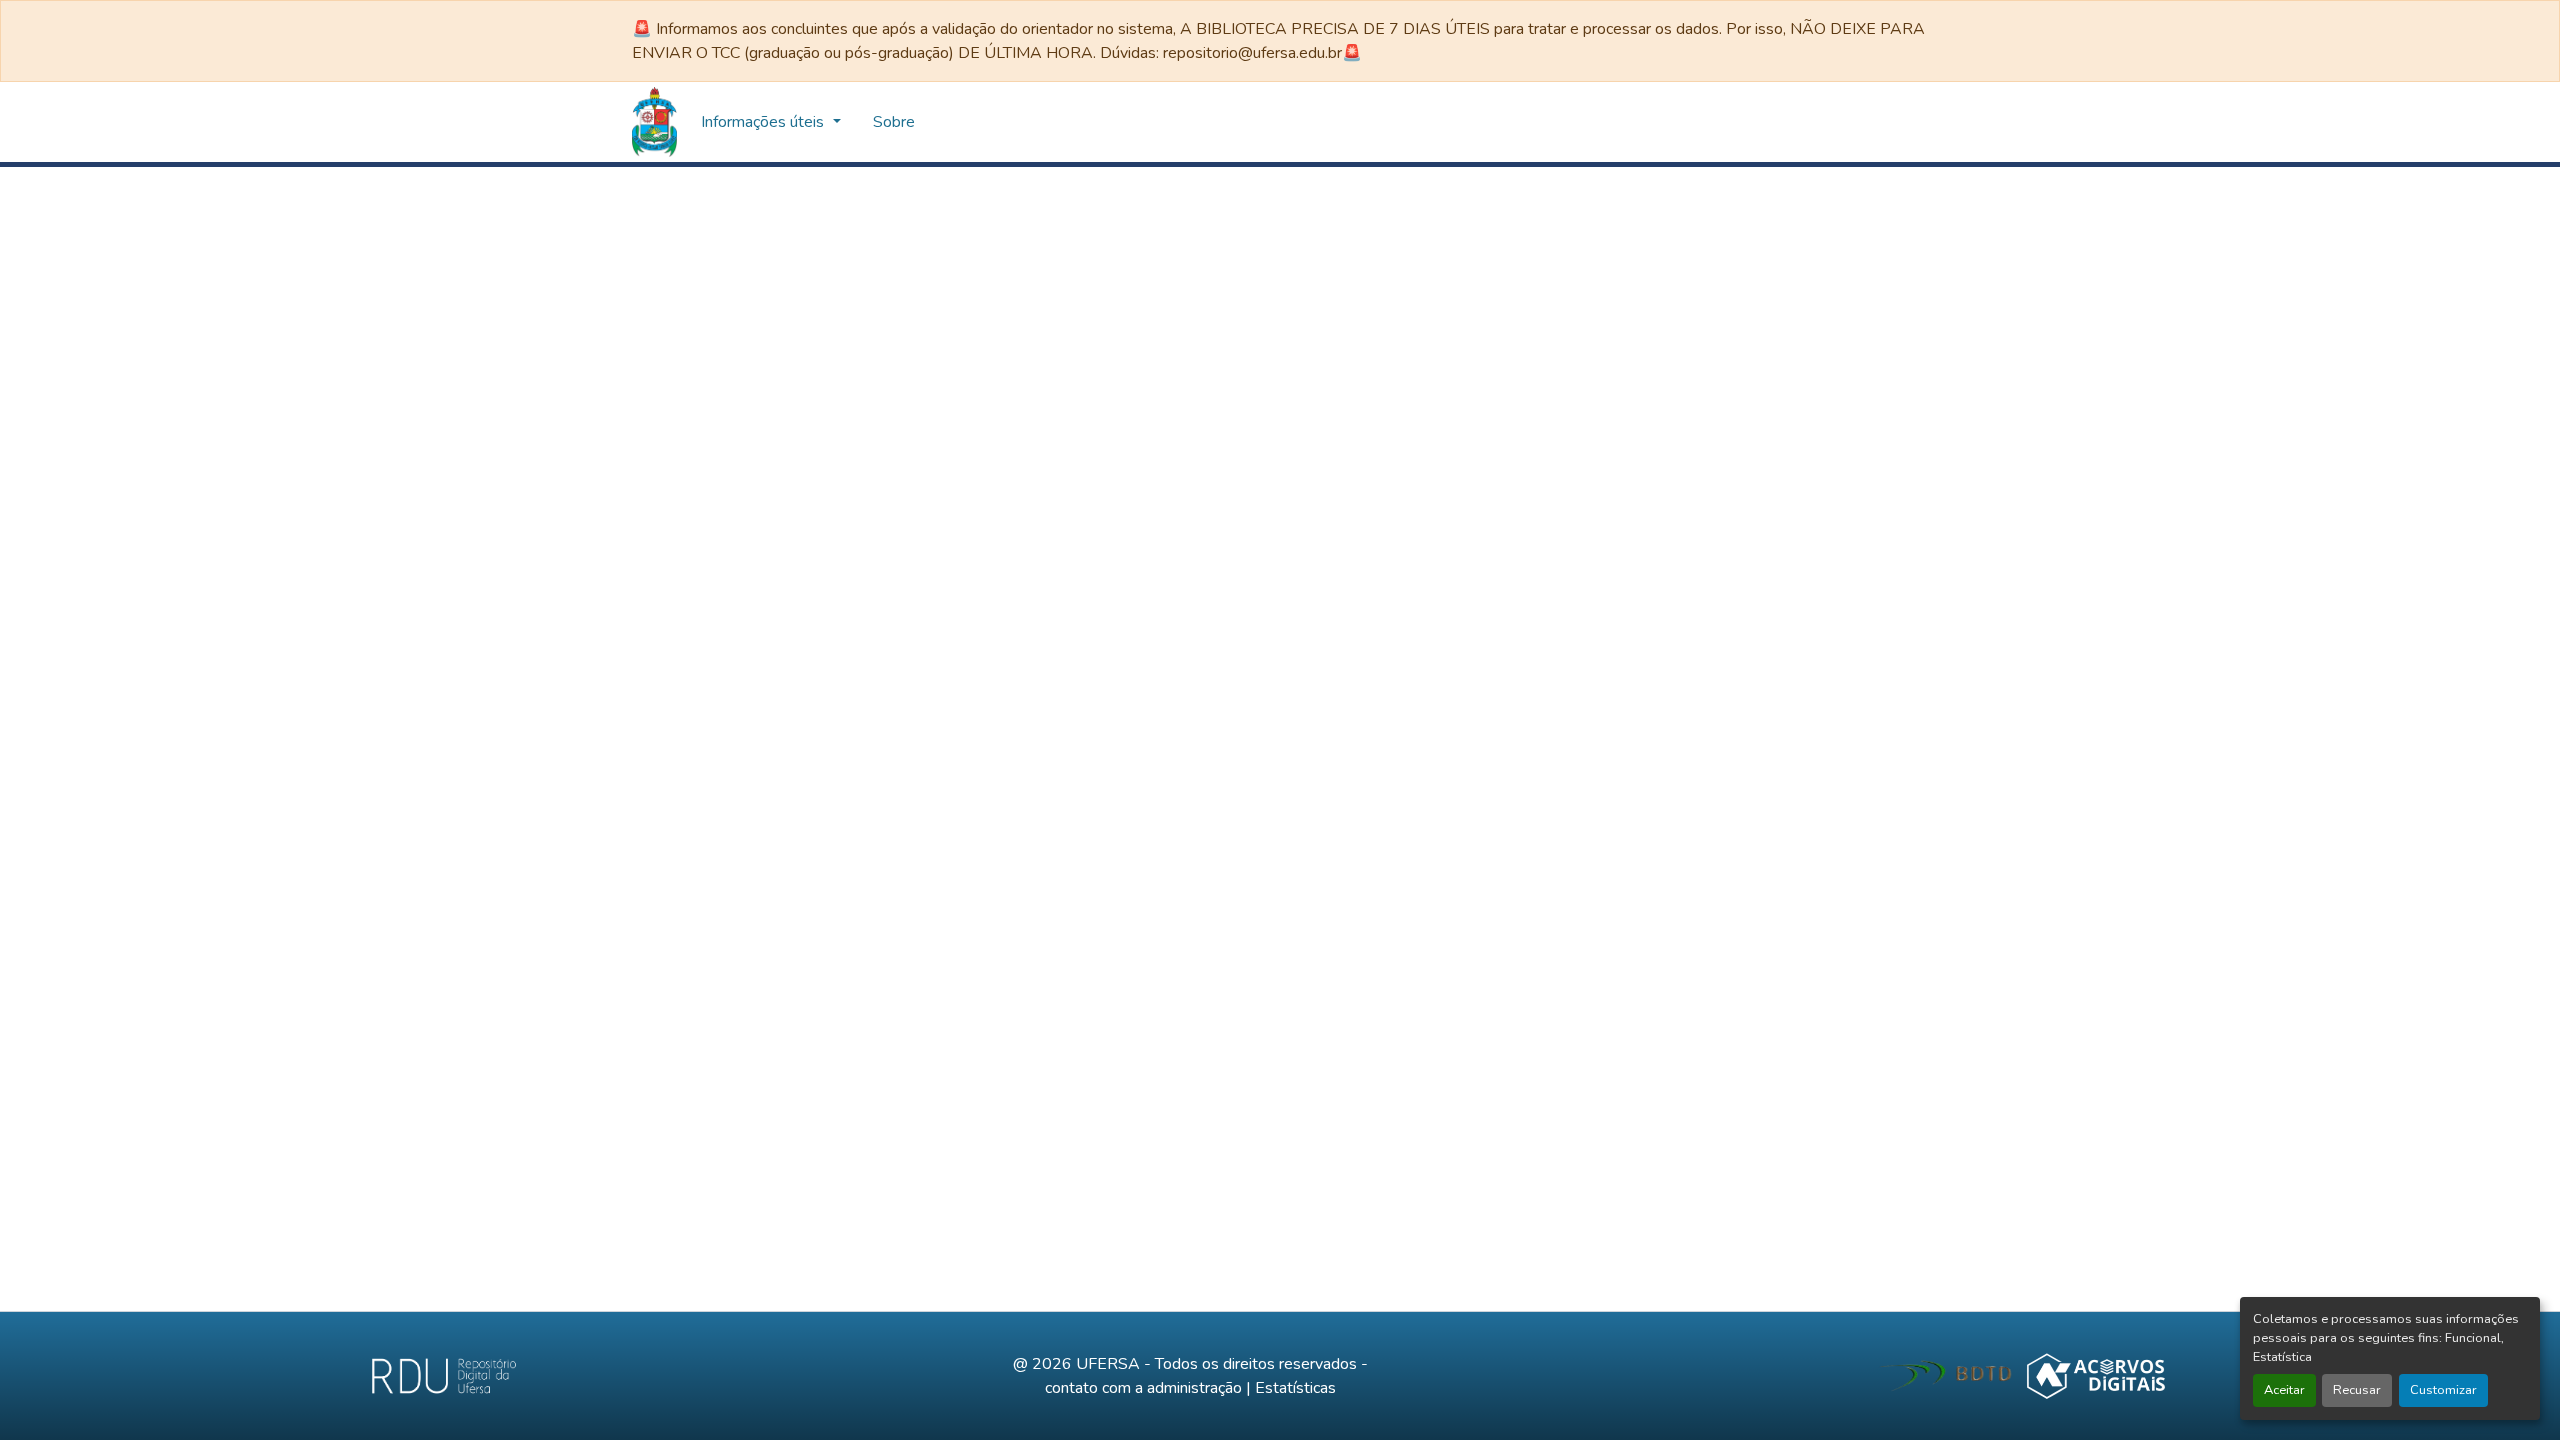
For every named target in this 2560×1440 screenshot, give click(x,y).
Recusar (2357, 1390)
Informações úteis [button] (1085, 122)
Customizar (2443, 1390)
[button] (654, 122)
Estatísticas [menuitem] (953, 122)
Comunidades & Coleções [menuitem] (785, 122)
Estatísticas (1295, 1388)
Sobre (1215, 122)
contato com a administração (1143, 1388)
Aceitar (2284, 1390)
